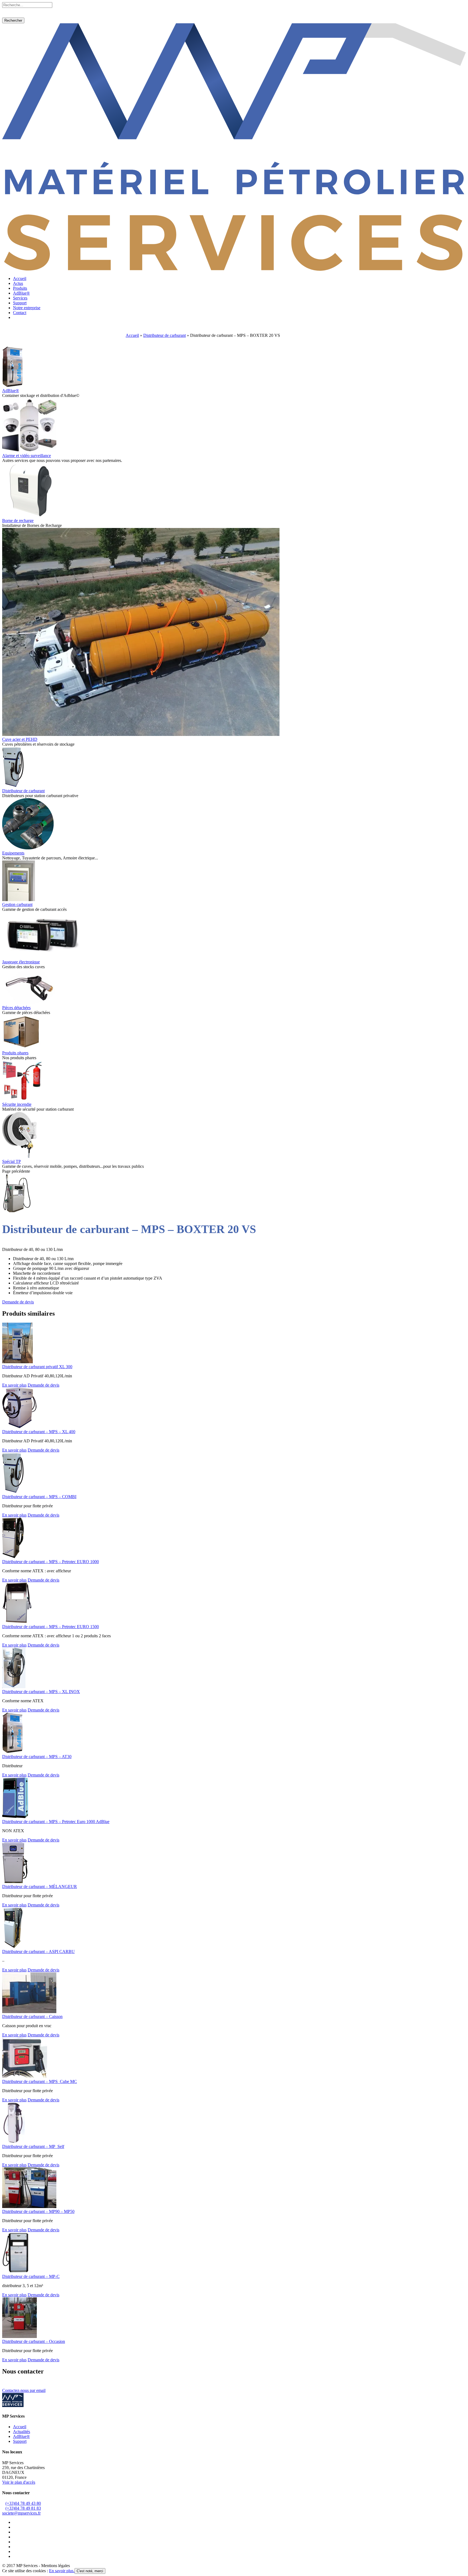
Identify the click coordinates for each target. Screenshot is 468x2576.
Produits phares (15, 1053)
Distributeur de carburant (165, 335)
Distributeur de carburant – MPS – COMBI (39, 1497)
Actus (18, 283)
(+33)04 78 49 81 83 (23, 2508)
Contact (20, 313)
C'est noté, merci (90, 2571)
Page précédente (16, 1171)
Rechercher (13, 20)
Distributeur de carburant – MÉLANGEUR (40, 1887)
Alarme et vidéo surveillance (27, 456)
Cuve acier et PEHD (20, 739)
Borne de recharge (18, 521)
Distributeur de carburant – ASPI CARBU (38, 1951)
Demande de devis (18, 1302)
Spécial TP (12, 1161)
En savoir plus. (62, 2571)
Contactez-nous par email (24, 2390)
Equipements (13, 853)
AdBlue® (21, 293)
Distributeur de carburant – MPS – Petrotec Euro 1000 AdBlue (56, 1822)
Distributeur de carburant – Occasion (34, 2341)
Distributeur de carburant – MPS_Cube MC (40, 2081)
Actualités (22, 2432)
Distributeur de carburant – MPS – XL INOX (41, 1692)
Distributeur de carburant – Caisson (32, 2016)
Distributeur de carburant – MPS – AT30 (37, 1757)
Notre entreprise (27, 308)
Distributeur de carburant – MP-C (31, 2276)
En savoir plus (14, 1385)
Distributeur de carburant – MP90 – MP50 (38, 2211)
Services (20, 298)
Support (20, 303)
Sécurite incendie (17, 1104)
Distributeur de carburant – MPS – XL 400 (39, 1432)
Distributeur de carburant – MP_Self (33, 2146)
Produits (20, 288)
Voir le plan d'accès (19, 2482)
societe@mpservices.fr (21, 2513)
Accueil (20, 278)
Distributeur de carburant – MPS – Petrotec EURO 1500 (51, 1627)
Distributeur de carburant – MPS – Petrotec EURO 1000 (51, 1562)
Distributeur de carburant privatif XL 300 (37, 1367)
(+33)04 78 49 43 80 (23, 2503)
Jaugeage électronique (21, 962)
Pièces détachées (16, 1008)
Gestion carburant (17, 904)
